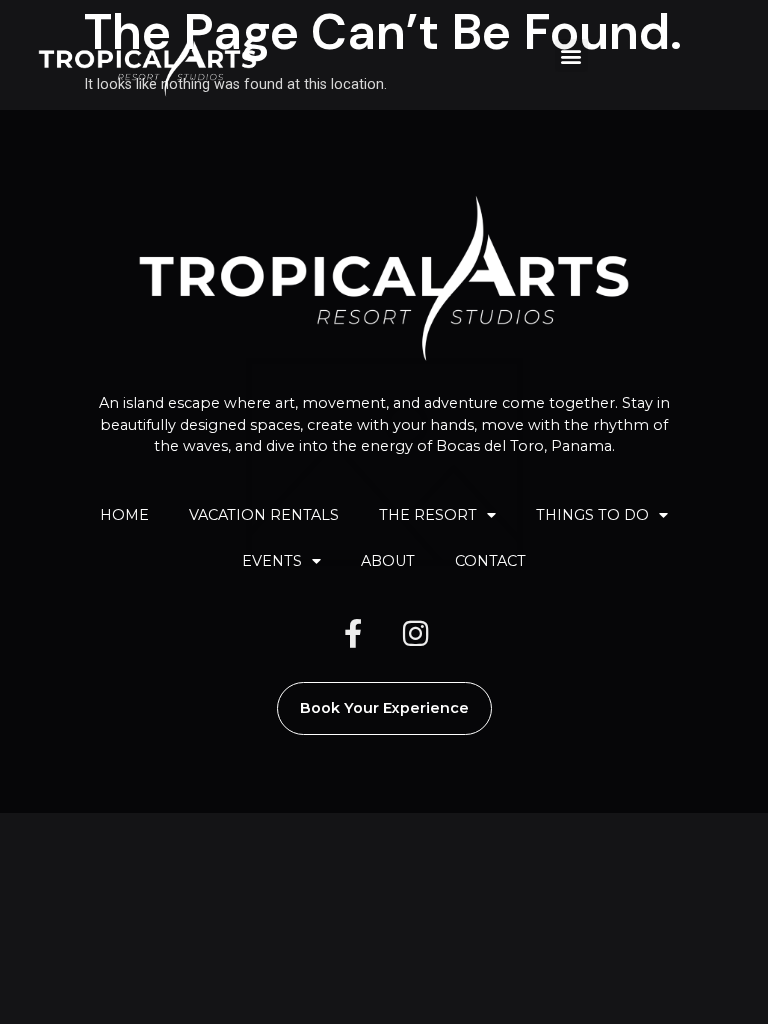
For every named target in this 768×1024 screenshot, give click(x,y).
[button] (571, 55)
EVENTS (272, 561)
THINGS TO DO (592, 515)
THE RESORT (428, 515)
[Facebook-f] (353, 633)
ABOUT (388, 561)
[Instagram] (415, 633)
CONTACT (490, 561)
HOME (124, 515)
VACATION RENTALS (264, 515)
